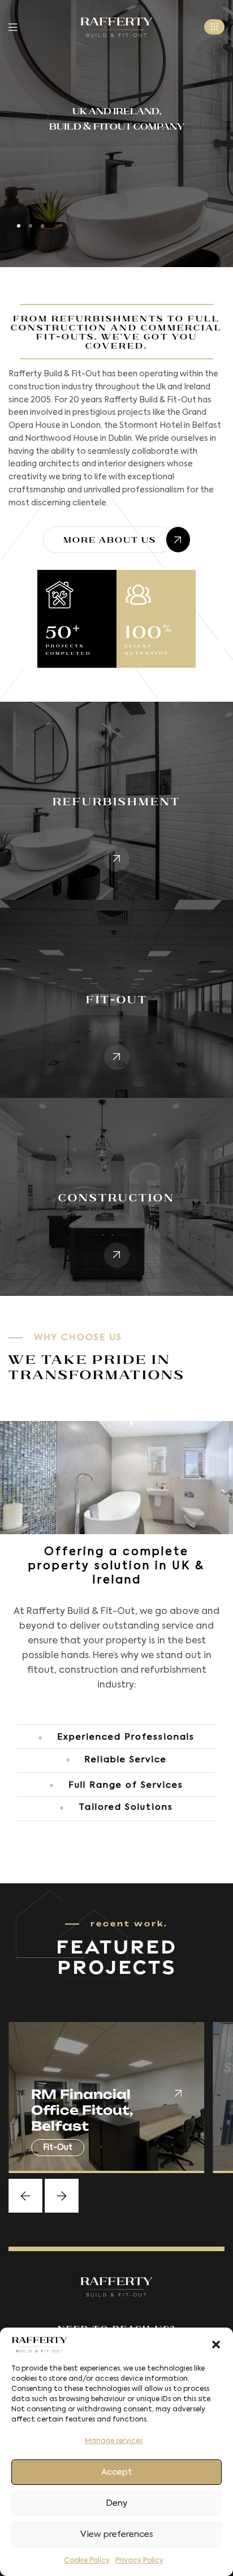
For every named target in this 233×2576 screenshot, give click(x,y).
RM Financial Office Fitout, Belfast (82, 2110)
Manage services (114, 2441)
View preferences (117, 2534)
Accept (117, 2472)
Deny (116, 2503)
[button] (216, 2345)
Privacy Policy (139, 2561)
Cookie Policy (87, 2561)
